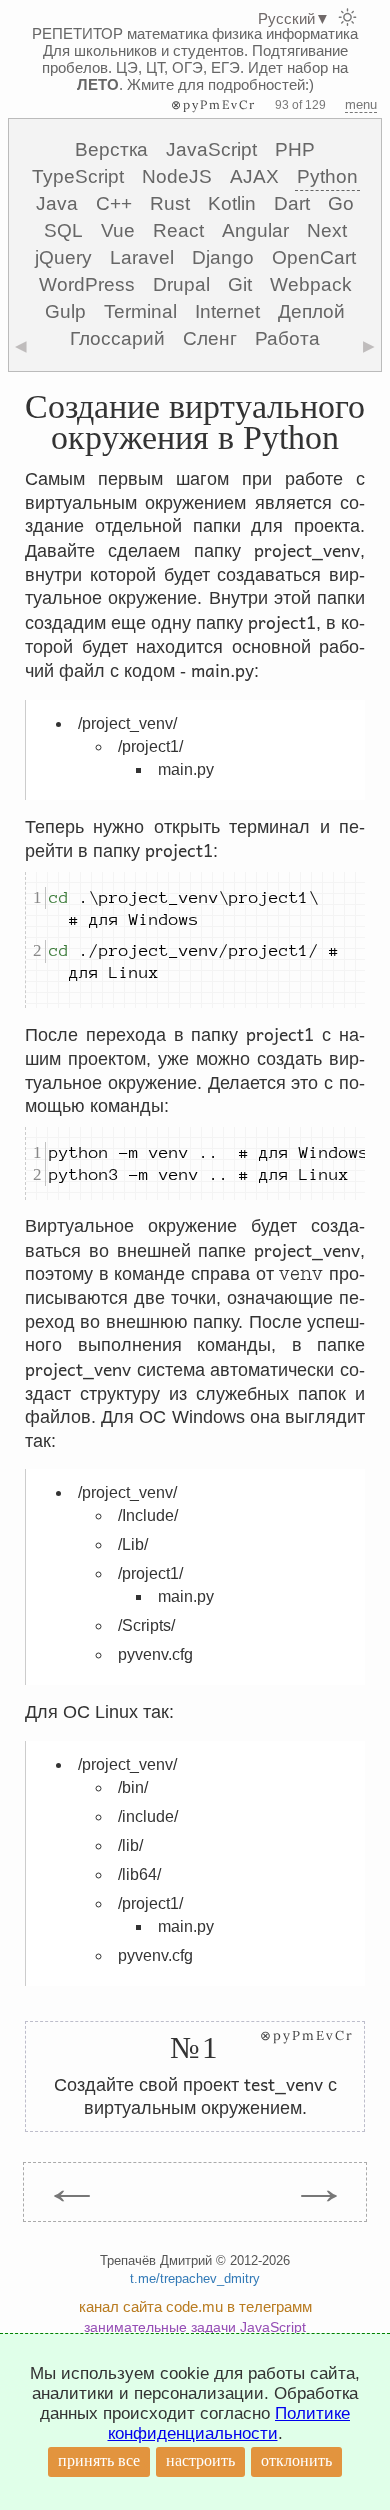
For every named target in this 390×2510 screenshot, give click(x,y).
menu (361, 104)
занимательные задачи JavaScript (195, 2327)
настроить (200, 2460)
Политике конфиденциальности (229, 2423)
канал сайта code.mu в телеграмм (195, 2306)
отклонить (296, 2460)
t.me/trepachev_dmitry (195, 2278)
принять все (99, 2460)
